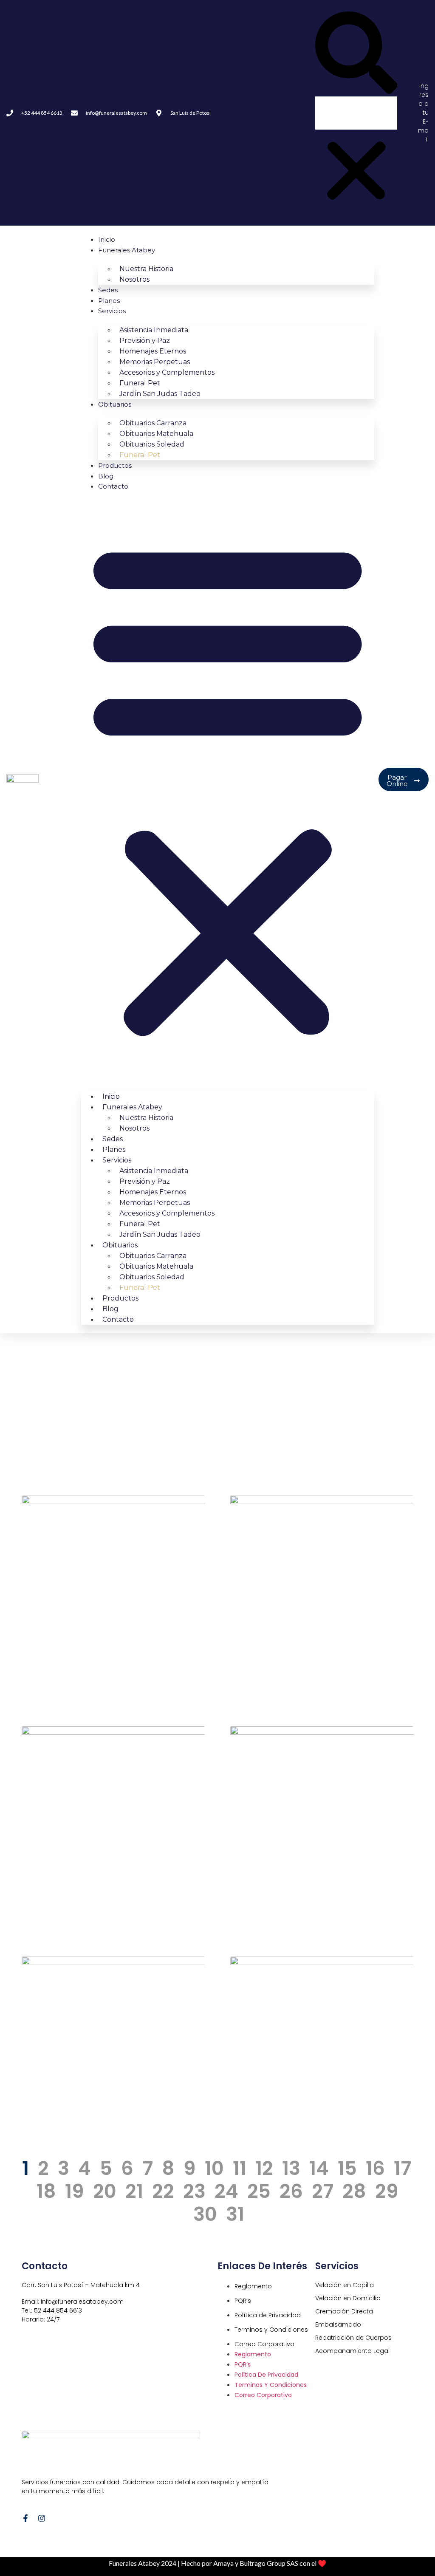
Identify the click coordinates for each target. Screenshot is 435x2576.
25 (259, 2191)
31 (235, 2214)
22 (163, 2191)
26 (291, 2191)
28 (354, 2191)
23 (194, 2191)
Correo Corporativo (264, 2344)
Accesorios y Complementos (167, 372)
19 (75, 2191)
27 (323, 2191)
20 (105, 2191)
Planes (109, 301)
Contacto (113, 486)
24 (226, 2191)
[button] (356, 54)
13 (291, 2168)
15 (347, 2168)
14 (319, 2168)
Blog (106, 476)
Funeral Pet (140, 455)
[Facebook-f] (25, 2518)
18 (46, 2191)
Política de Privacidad (268, 2315)
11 (240, 2168)
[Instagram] (42, 2518)
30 (205, 2214)
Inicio (107, 239)
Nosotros (134, 279)
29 (387, 2191)
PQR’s (243, 2301)
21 (134, 2191)
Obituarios (115, 404)
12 (264, 2168)
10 (214, 2168)
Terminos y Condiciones (271, 2330)
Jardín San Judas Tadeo (160, 394)
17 (403, 2168)
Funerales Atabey (127, 250)
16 (375, 2168)
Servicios (112, 311)
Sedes (108, 290)
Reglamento (253, 2286)
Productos (115, 465)
